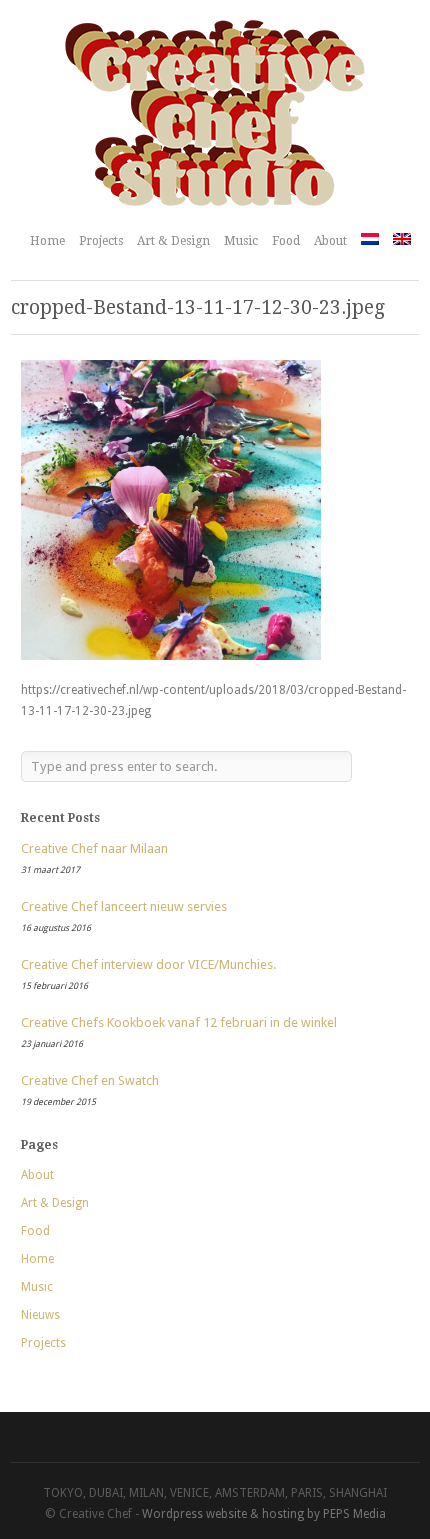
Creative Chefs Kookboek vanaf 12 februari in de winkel (179, 1022)
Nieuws (40, 1315)
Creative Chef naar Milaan (94, 848)
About (330, 241)
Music (241, 241)
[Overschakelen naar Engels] (402, 239)
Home (47, 241)
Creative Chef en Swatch (90, 1080)
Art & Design (173, 241)
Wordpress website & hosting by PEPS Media (264, 1514)
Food (286, 241)
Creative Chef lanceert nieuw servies (124, 906)
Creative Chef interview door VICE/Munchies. (148, 964)
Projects (101, 241)
